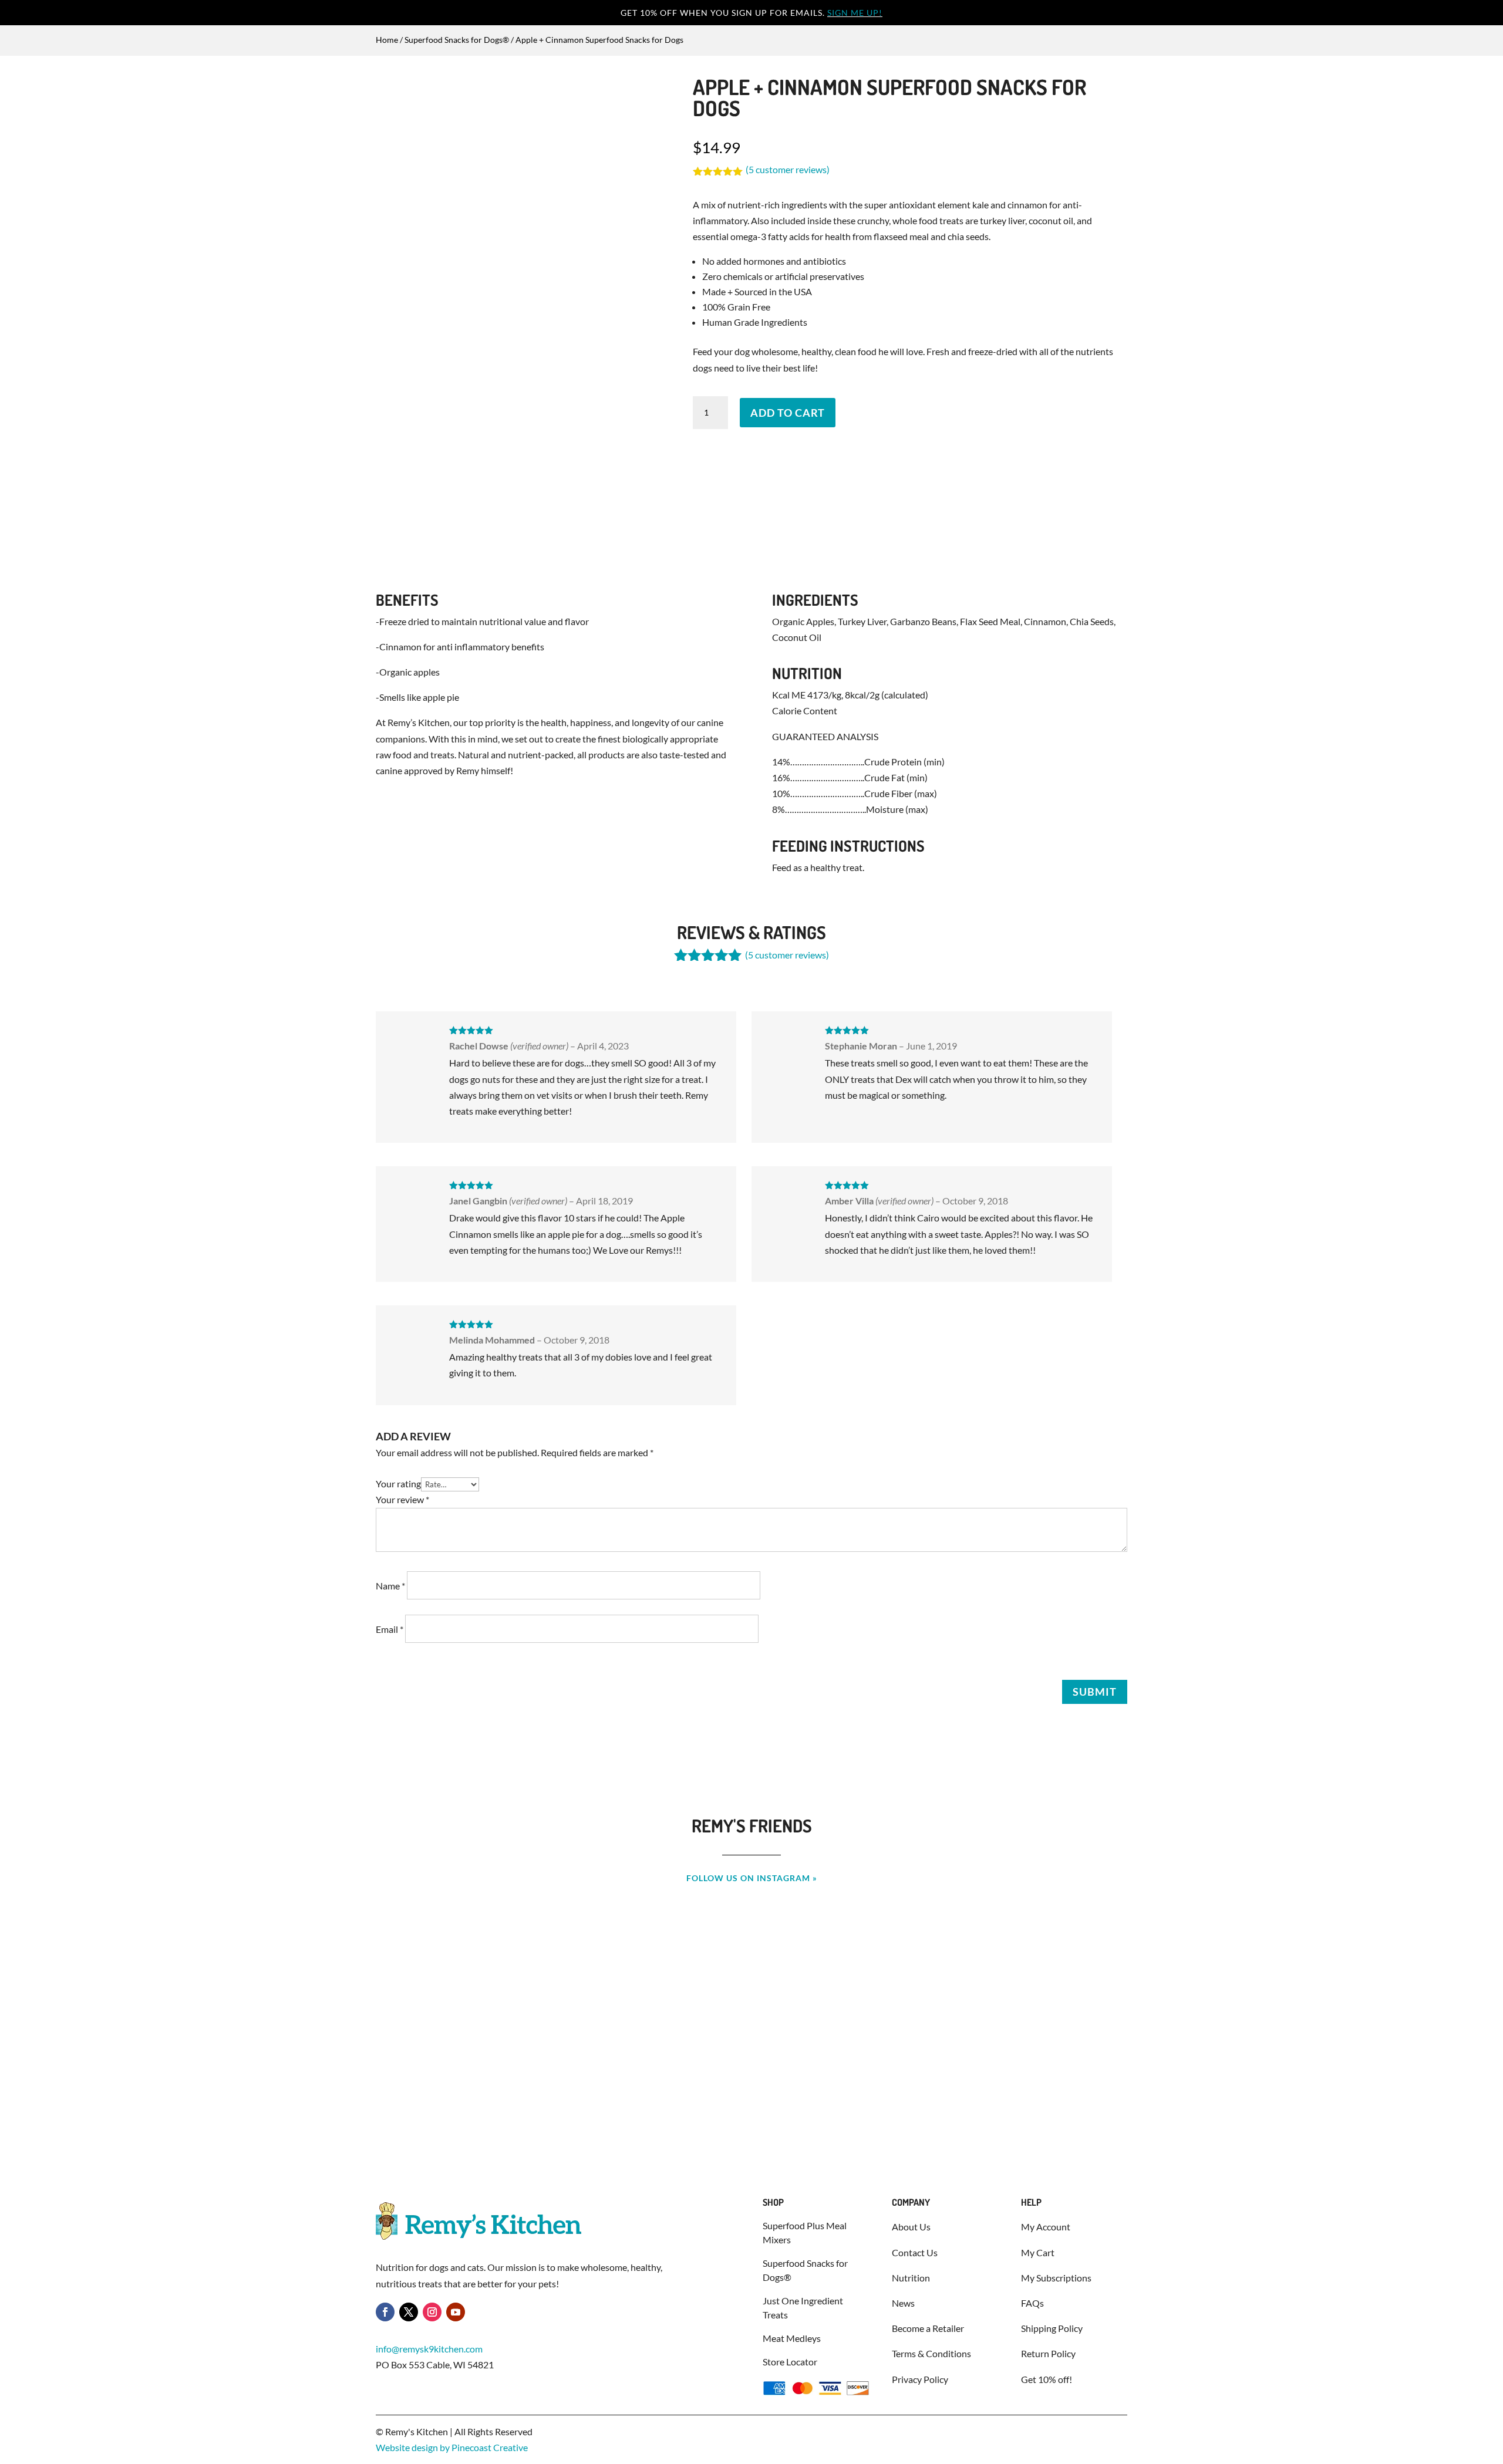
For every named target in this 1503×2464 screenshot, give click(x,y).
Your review (402, 1499)
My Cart (1038, 2252)
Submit (1095, 1692)
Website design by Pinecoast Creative (452, 2447)
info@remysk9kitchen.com (429, 2349)
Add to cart (788, 413)
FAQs (1032, 2303)
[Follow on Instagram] (432, 2312)
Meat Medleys (792, 2338)
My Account (1046, 2227)
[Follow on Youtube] (456, 2312)
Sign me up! (855, 13)
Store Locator (790, 2362)
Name (390, 1586)
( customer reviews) (788, 169)
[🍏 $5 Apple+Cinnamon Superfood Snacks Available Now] (1355, 1989)
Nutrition (911, 2278)
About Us (911, 2227)
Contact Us (915, 2252)
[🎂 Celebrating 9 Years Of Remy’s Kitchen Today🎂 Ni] (148, 1989)
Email (390, 1629)
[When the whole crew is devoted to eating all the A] (1053, 1996)
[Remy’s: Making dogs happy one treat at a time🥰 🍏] (450, 1996)
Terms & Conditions (931, 2353)
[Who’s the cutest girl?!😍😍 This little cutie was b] (751, 1989)
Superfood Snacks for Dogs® (457, 40)
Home (387, 40)
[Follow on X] (409, 2312)
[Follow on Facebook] (385, 2312)
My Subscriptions (1056, 2278)
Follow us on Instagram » (752, 1878)
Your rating (398, 1484)
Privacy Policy (920, 2379)
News (903, 2303)
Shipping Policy (1052, 2328)
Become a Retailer (928, 2328)
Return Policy (1048, 2353)
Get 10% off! (1047, 2379)
